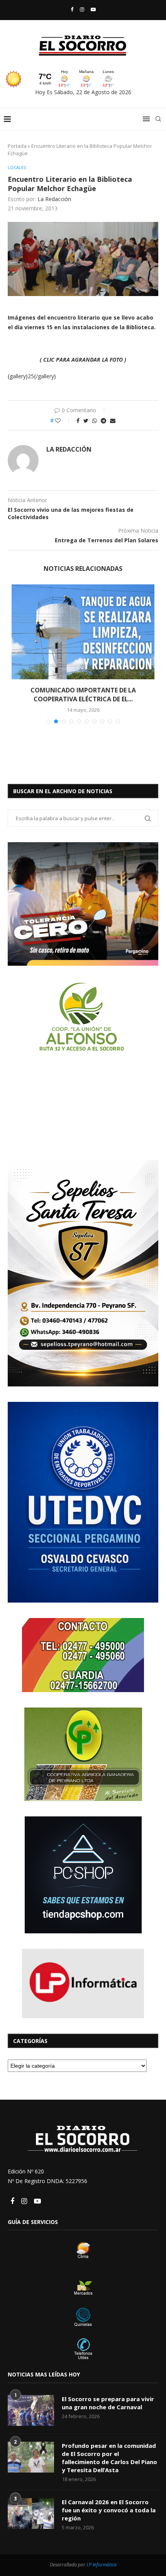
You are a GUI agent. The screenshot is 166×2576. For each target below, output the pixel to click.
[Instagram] (82, 9)
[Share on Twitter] (86, 421)
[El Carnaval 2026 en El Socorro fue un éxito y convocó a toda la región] (31, 2505)
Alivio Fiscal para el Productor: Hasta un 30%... (83, 690)
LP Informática (102, 2556)
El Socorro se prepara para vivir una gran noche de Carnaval (108, 2394)
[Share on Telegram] (103, 421)
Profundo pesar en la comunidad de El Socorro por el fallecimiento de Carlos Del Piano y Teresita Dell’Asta (109, 2449)
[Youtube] (93, 9)
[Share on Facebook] (78, 421)
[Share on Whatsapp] (95, 421)
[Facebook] (72, 9)
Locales (17, 167)
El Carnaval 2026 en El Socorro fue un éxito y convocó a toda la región (109, 2502)
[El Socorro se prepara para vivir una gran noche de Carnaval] (31, 2402)
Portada (17, 146)
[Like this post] (63, 421)
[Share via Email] (113, 421)
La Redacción (54, 199)
